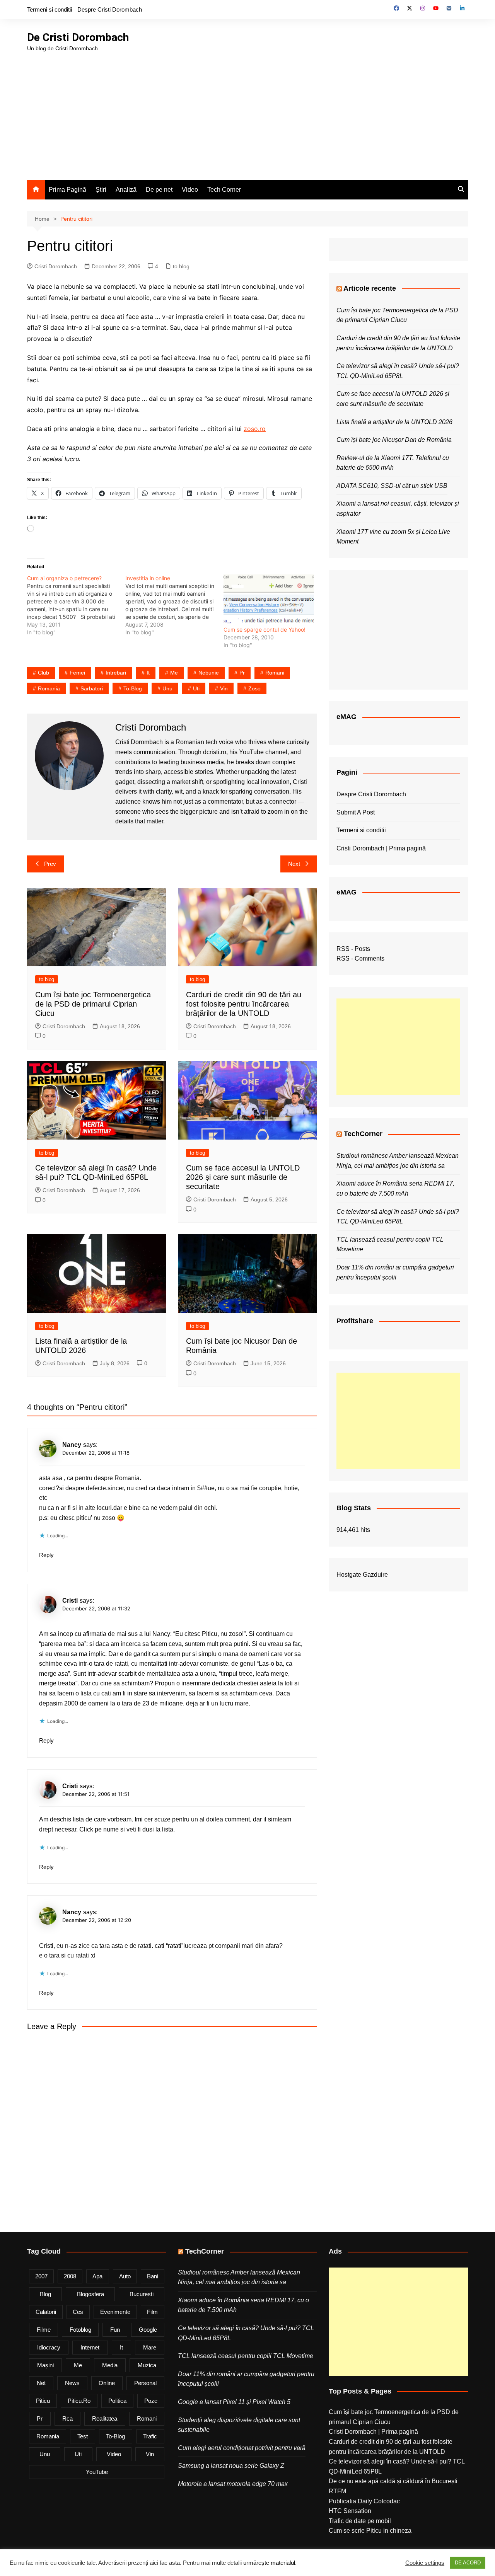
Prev (50, 864)
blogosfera (90, 2294)
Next (294, 864)
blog (45, 2294)
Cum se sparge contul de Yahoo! (265, 630)
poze (151, 2401)
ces (78, 2312)
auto (125, 2276)
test (83, 2436)
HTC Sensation (350, 2511)
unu (167, 688)
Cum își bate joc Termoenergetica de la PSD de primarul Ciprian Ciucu (93, 1004)
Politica (117, 2401)
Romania (49, 688)
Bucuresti (142, 2294)
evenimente (115, 2312)
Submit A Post (356, 812)
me (174, 673)
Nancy (72, 1912)
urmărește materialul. (270, 2563)
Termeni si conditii (49, 9)
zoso (254, 688)
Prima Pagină (67, 190)
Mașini (45, 2365)
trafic (150, 2436)
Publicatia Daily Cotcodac (364, 2501)
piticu (43, 2401)
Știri (101, 190)
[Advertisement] (247, 111)
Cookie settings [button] (425, 2563)
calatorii (46, 2312)
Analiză (126, 190)
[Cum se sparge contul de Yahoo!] (269, 600)
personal (145, 2383)
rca (67, 2418)
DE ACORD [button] (468, 2563)
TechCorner (363, 1134)
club (44, 673)
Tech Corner (224, 190)
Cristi (70, 1601)
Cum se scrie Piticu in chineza (370, 2531)
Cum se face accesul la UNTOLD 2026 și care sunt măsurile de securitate (243, 1177)
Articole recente (370, 288)
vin (224, 688)
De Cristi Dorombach (78, 37)
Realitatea (105, 2418)
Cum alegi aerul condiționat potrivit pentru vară (242, 2448)
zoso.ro (255, 429)
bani (153, 2276)
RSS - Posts (353, 949)
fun (115, 2330)
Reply (46, 1555)
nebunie (209, 673)
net (41, 2383)
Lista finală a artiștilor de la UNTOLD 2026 (394, 422)
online (107, 2383)
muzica (147, 2365)
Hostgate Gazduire (362, 1575)
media (110, 2365)
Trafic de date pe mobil (360, 2521)
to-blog (133, 688)
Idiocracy (49, 2347)
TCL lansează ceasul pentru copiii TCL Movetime (246, 2356)
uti (196, 688)
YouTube (97, 2472)
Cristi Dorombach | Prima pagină (381, 848)
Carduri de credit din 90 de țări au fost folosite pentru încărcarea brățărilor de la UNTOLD (244, 1004)
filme (44, 2330)
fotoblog (80, 2330)
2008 (70, 2276)
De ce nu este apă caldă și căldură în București (393, 2481)
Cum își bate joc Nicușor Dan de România (394, 440)
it (148, 673)
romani (275, 673)
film (152, 2312)
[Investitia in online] (174, 605)
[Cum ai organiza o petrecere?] (76, 605)
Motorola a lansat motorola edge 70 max (233, 2484)
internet (90, 2347)
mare (150, 2347)
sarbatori (92, 688)
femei (77, 673)
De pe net (159, 190)
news (72, 2383)
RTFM (337, 2491)
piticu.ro (79, 2401)
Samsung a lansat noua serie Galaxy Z (231, 2466)
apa (97, 2276)
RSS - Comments (360, 958)
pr (242, 673)
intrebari (116, 673)
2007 (41, 2276)
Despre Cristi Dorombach (110, 9)
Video (190, 190)
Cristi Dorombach (56, 266)
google (148, 2330)
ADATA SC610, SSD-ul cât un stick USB (392, 486)
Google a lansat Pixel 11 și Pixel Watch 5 (234, 2402)
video (114, 2454)
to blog (181, 266)
